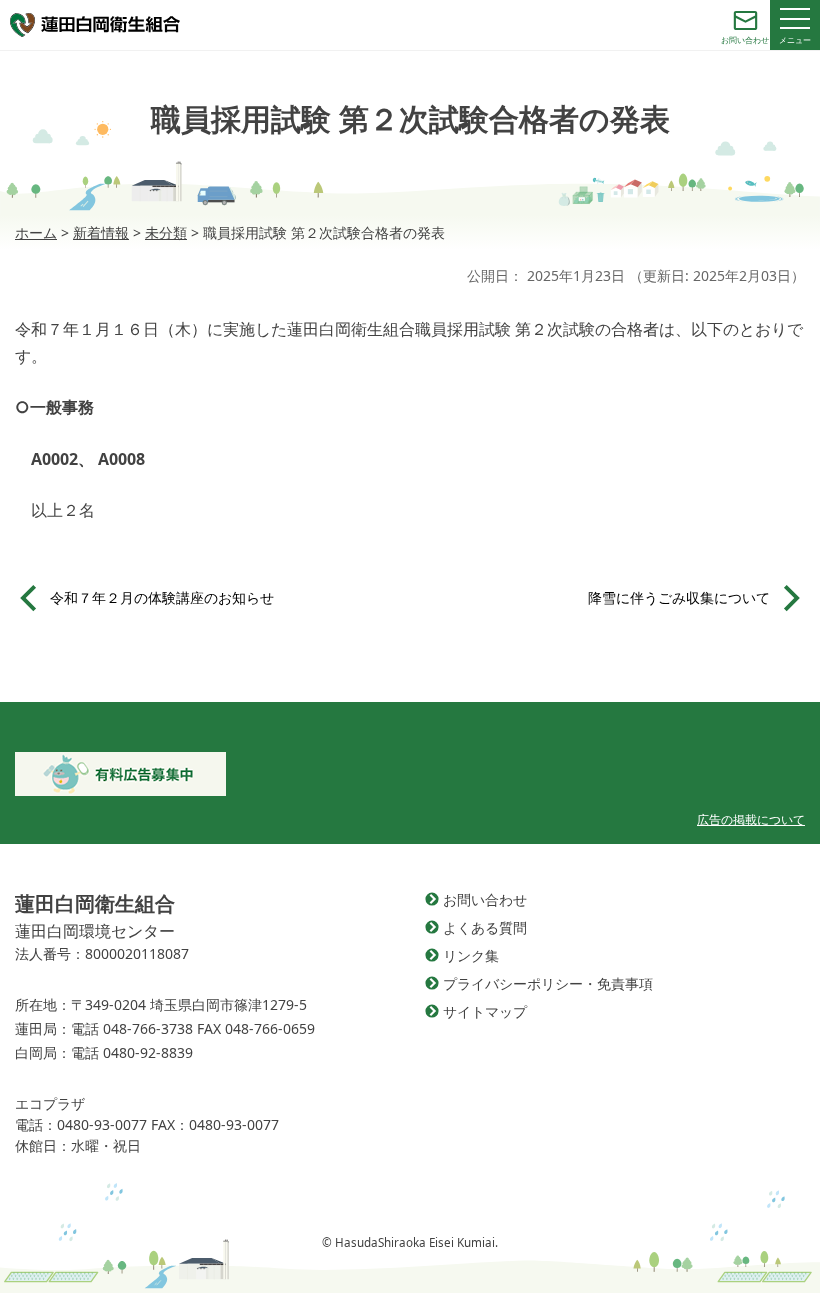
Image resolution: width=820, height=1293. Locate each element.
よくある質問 (485, 927)
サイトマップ (485, 1011)
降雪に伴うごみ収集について (679, 597)
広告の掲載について (751, 819)
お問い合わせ (485, 899)
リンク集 (471, 955)
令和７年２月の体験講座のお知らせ (162, 597)
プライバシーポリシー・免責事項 (548, 983)
